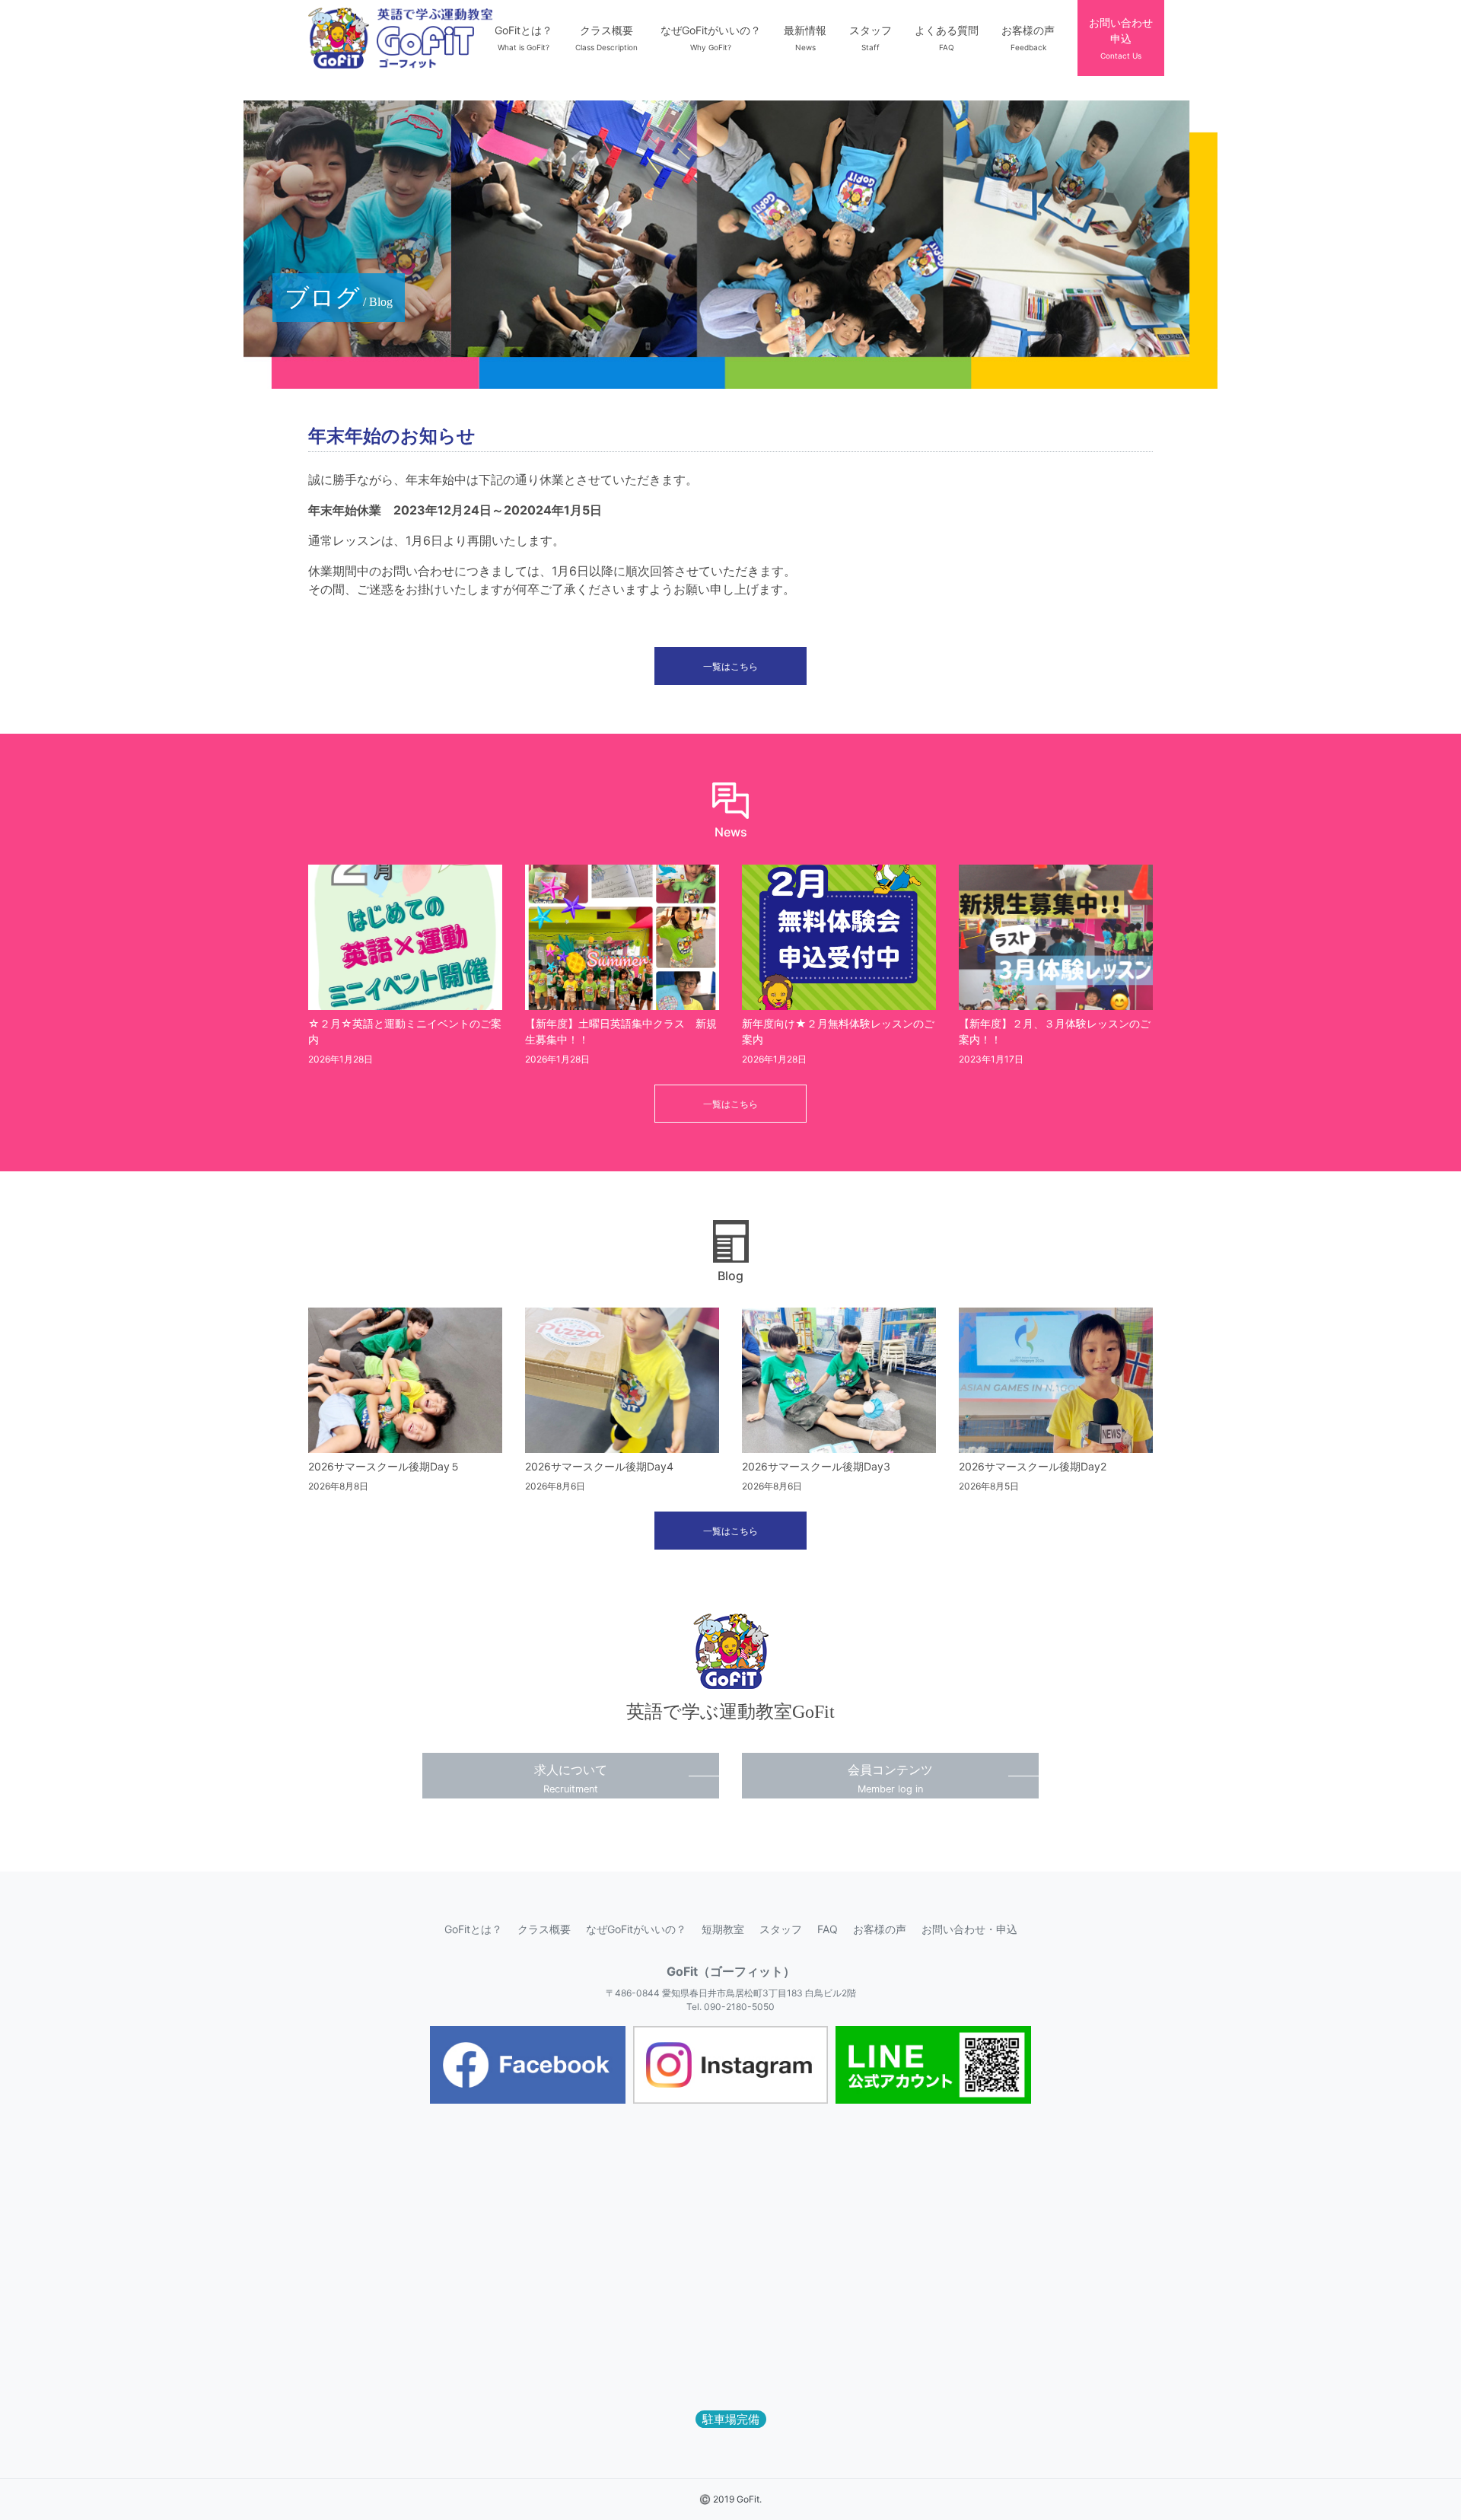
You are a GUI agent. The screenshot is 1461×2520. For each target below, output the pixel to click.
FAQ (828, 1929)
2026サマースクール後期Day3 (816, 1466)
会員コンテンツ (890, 1778)
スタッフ (781, 1929)
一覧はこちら (730, 666)
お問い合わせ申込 (1121, 38)
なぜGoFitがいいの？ (636, 1929)
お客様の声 (880, 1929)
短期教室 (723, 1929)
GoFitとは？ (473, 1929)
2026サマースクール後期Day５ (384, 1466)
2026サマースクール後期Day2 (1033, 1466)
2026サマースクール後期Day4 (599, 1466)
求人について (571, 1778)
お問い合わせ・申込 (969, 1929)
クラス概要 (544, 1929)
